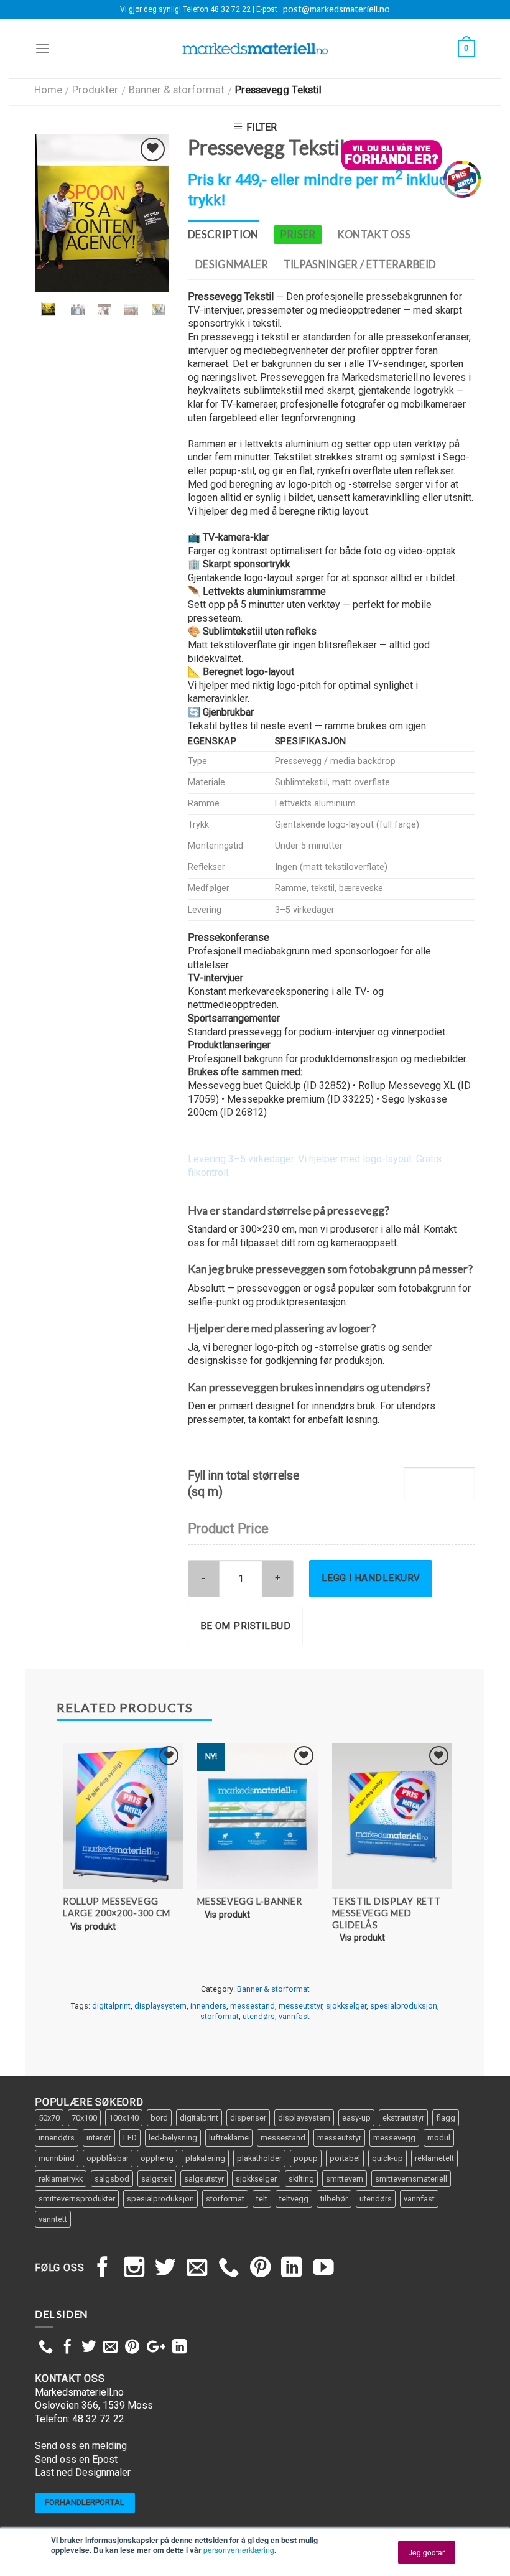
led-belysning (173, 2138)
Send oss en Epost (76, 2459)
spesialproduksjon (404, 2006)
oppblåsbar (108, 2158)
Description (223, 235)
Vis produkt (93, 1927)
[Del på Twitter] (89, 2348)
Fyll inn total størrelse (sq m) (243, 1483)
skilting (301, 2179)
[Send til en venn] (110, 2348)
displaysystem (160, 2006)
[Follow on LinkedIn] (292, 2269)
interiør (99, 2138)
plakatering (205, 2158)
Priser (298, 235)
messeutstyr (300, 2006)
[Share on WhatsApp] (46, 2348)
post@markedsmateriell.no (336, 9)
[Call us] (229, 2269)
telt (262, 2199)
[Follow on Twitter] (165, 2269)
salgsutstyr (204, 2179)
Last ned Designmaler (83, 2472)
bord (159, 2118)
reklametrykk (61, 2179)
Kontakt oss (374, 235)
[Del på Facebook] (67, 2348)
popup (306, 2158)
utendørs (259, 2016)
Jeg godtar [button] (427, 2552)
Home (48, 90)
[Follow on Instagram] (134, 2269)
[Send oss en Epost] (197, 2269)
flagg (446, 2118)
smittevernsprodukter (77, 2199)
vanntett (53, 2219)
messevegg (394, 2138)
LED (130, 2138)
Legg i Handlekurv (371, 1578)
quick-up (387, 2158)
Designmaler (232, 264)
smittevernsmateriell (411, 2179)
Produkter (95, 90)
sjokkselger (346, 2006)
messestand (253, 2006)
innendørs (208, 2006)
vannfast (294, 2016)
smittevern (345, 2179)
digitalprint (111, 2006)
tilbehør (334, 2199)
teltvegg (294, 2199)
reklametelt (434, 2158)
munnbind (57, 2158)
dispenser (248, 2118)
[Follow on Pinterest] (261, 2269)
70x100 (84, 2118)
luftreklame (229, 2138)
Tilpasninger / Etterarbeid (360, 264)
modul (439, 2138)
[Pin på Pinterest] (132, 2348)
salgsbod (112, 2179)
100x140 (124, 2118)
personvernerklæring (239, 2550)
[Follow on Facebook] (103, 2269)
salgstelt (157, 2179)
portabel (345, 2158)
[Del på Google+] (156, 2348)
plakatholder (259, 2158)
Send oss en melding (81, 2446)
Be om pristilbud (245, 1626)
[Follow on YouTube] (323, 2269)
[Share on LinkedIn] (179, 2348)
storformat (220, 2016)
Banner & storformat (177, 90)
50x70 (49, 2118)
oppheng (157, 2158)
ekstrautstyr (403, 2118)
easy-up (356, 2118)
